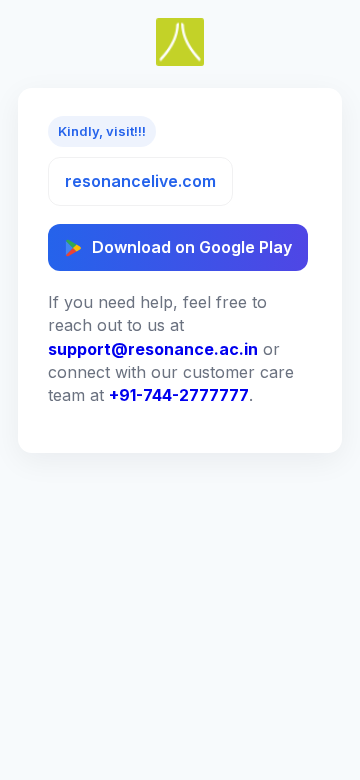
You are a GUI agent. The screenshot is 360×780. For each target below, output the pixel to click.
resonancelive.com (140, 181)
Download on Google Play (192, 247)
